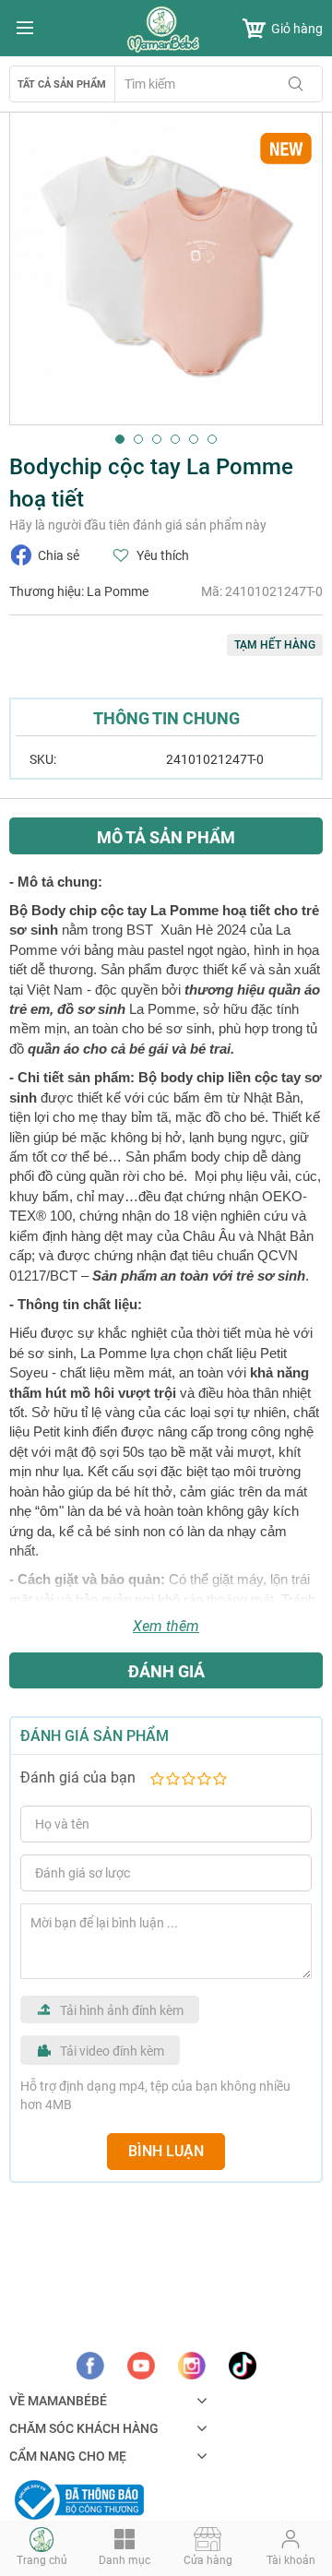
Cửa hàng (208, 2560)
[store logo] (166, 30)
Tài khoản (291, 2560)
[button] (120, 439)
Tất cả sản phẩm (62, 84)
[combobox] (219, 84)
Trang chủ (42, 2560)
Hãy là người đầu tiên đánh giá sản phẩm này (138, 525)
